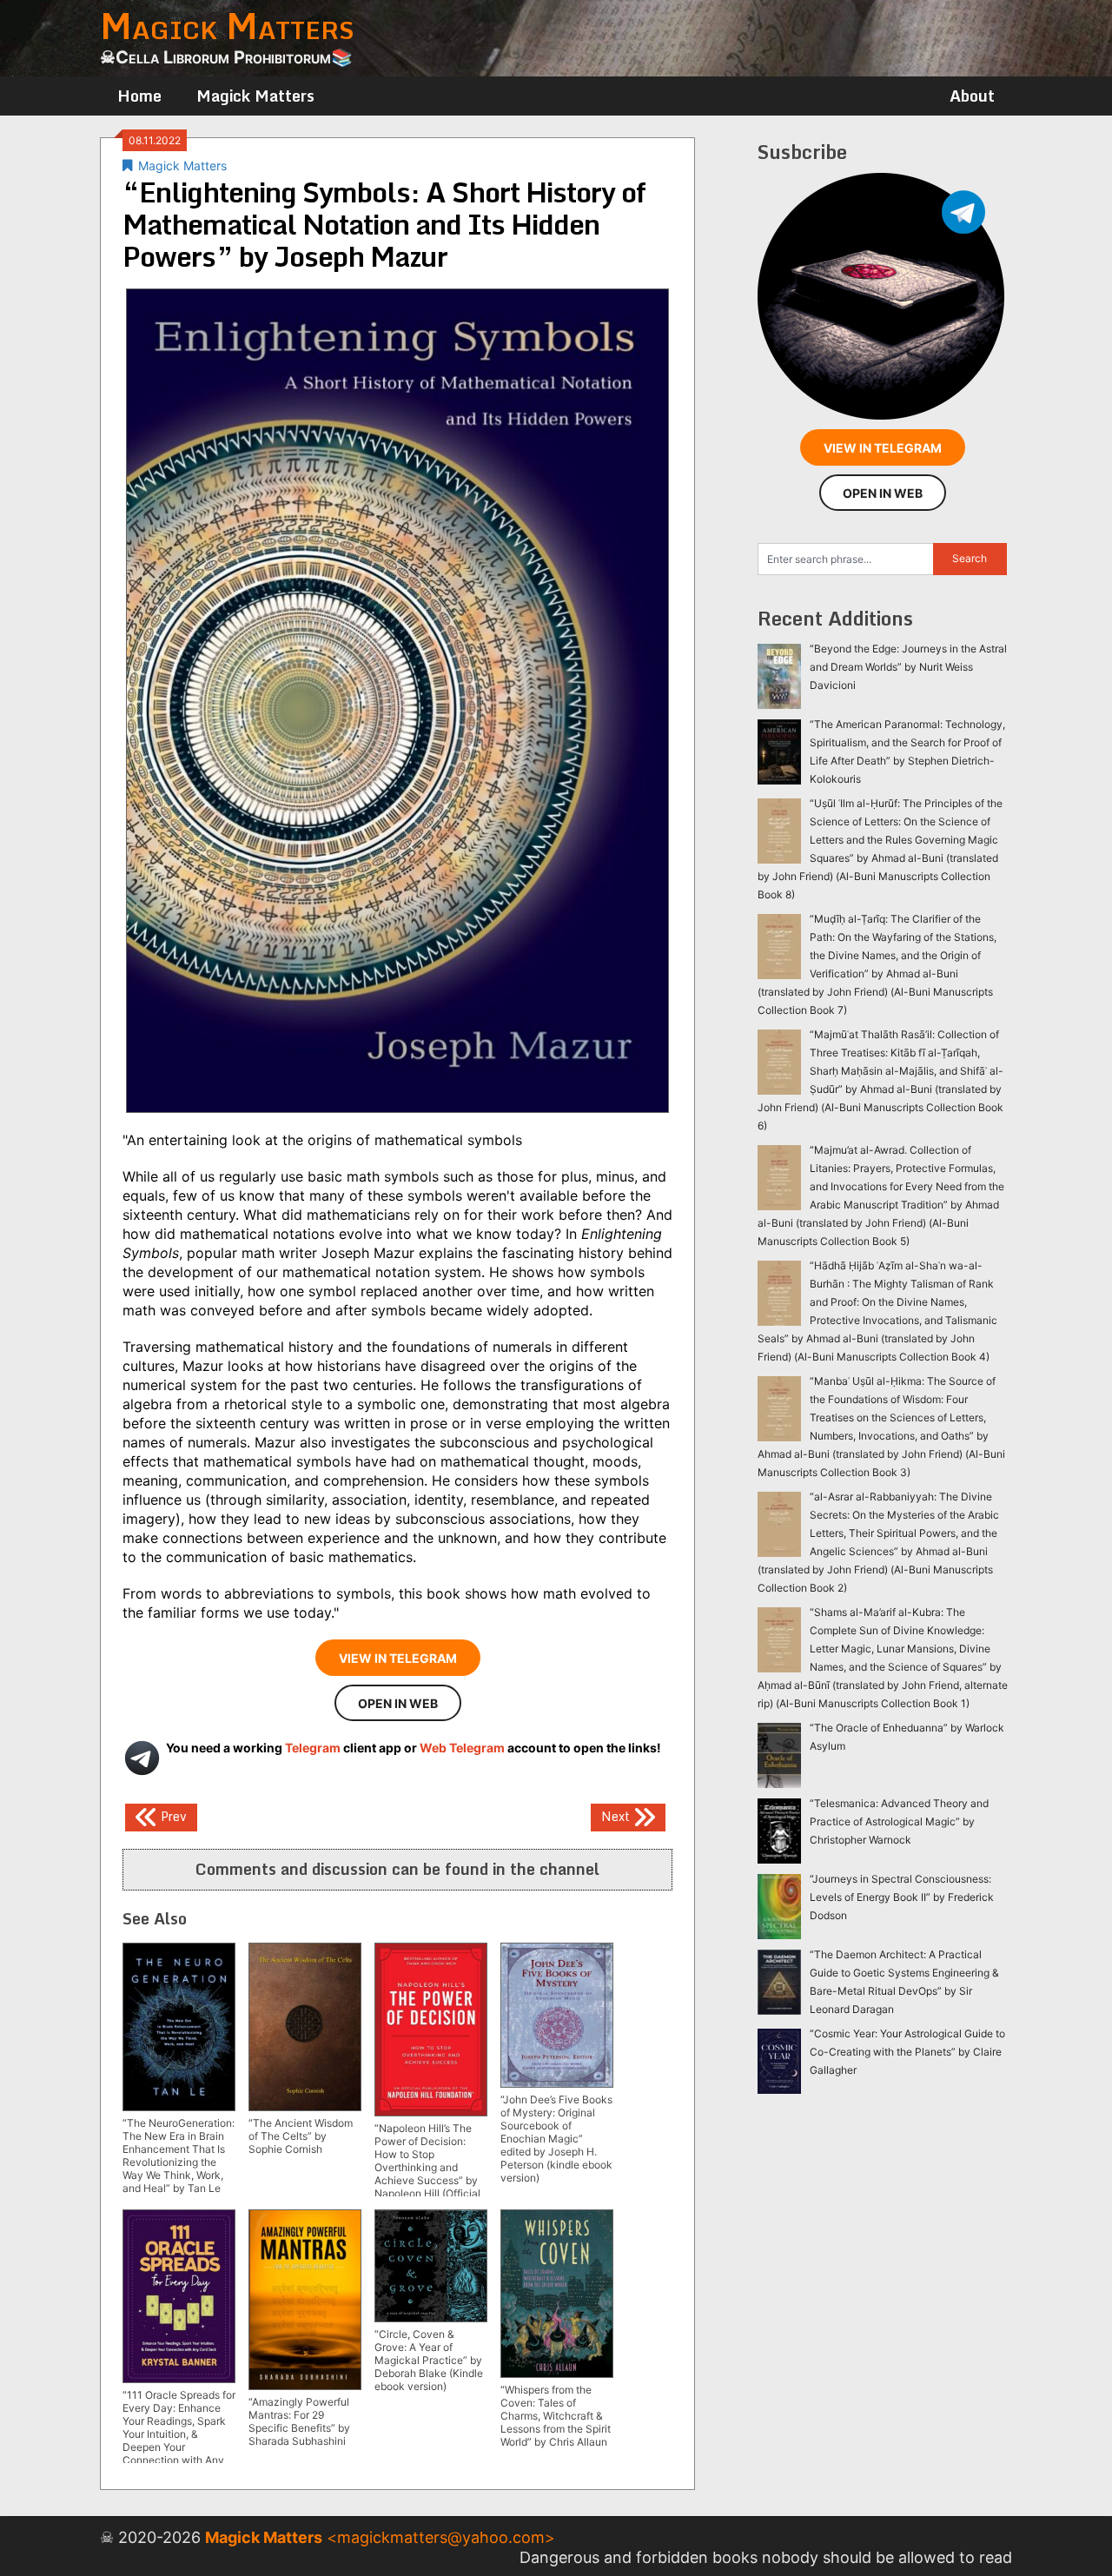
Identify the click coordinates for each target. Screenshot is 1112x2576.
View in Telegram (398, 1658)
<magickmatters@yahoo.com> (441, 2537)
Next (617, 1816)
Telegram (313, 1748)
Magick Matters (255, 96)
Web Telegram (462, 1748)
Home (139, 96)
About (972, 96)
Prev (172, 1816)
